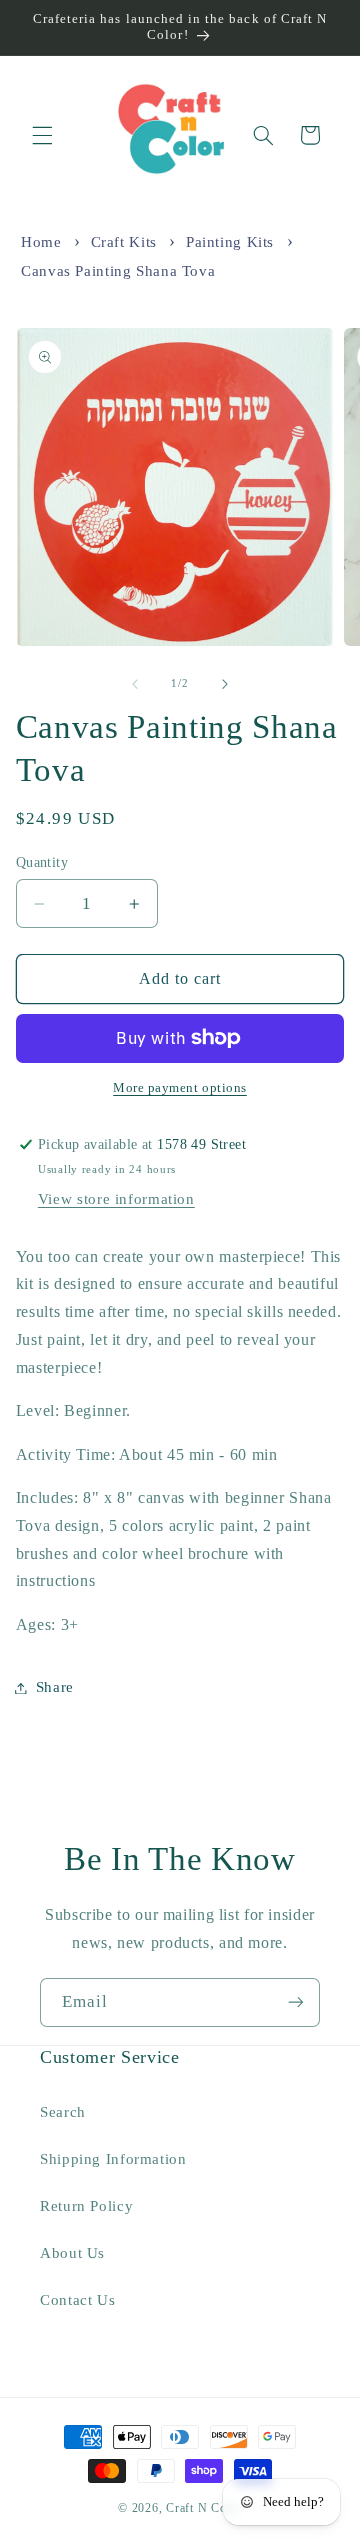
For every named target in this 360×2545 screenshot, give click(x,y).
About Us (72, 2253)
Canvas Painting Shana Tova (118, 271)
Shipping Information (113, 2159)
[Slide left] (135, 684)
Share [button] (55, 1687)
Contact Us (77, 2300)
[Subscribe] (296, 2002)
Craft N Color (204, 2508)
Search (63, 2112)
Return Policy (86, 2206)
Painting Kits (230, 242)
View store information (116, 1199)
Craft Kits (124, 242)
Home (41, 242)
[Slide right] (225, 684)
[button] (42, 135)
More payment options (180, 1088)
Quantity (42, 862)
